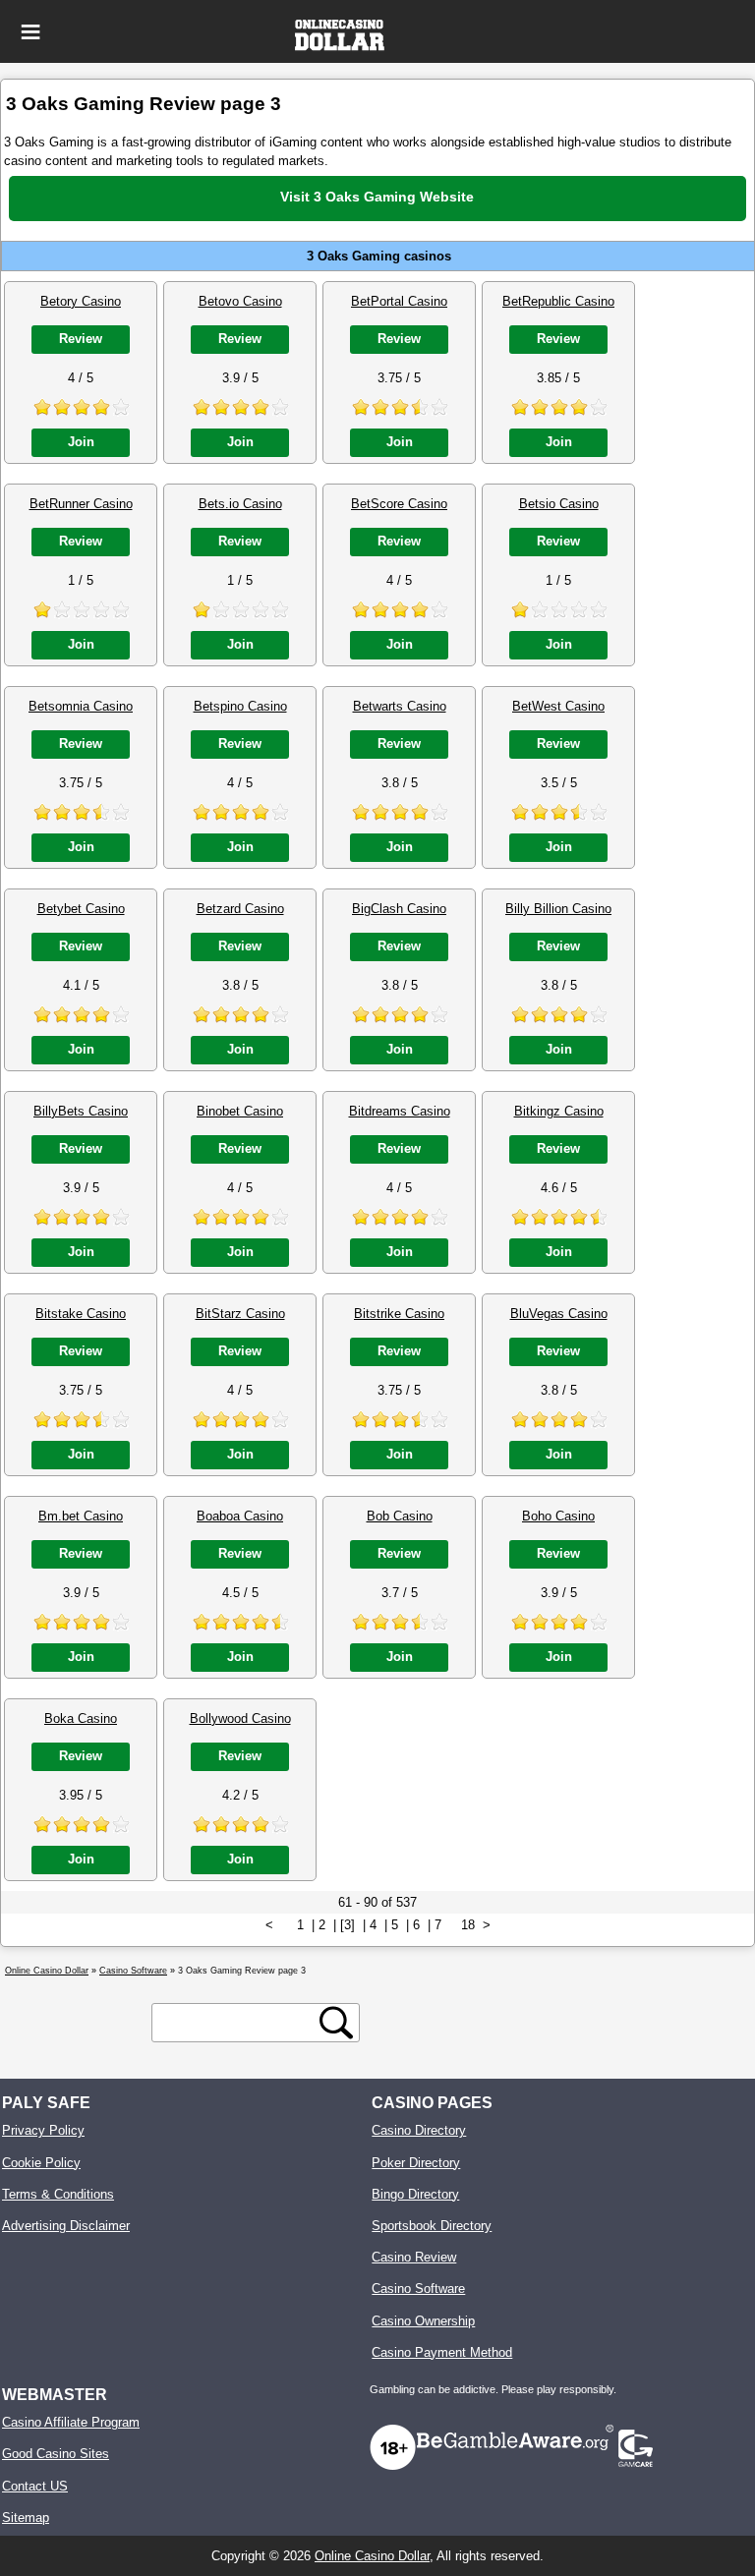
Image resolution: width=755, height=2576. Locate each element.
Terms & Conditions (58, 2194)
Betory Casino (81, 301)
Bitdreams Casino (400, 1111)
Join (81, 442)
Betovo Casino (240, 301)
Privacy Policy (43, 2130)
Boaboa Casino (240, 1516)
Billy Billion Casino (558, 909)
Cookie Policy (41, 2163)
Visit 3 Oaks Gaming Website (377, 197)
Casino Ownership (423, 2321)
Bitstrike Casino (399, 1314)
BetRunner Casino (81, 504)
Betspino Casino (240, 706)
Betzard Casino (240, 909)
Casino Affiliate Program (71, 2422)
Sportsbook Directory (432, 2226)
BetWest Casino (558, 706)
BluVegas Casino (559, 1314)
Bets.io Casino (240, 504)
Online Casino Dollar (372, 2556)
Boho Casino (558, 1516)
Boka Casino (81, 1718)
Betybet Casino (81, 909)
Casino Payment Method (442, 2352)
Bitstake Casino (81, 1314)
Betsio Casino (559, 504)
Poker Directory (416, 2163)
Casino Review (414, 2257)
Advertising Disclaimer (66, 2226)
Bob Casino (400, 1516)
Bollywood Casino (240, 1718)
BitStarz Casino (240, 1314)
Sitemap (26, 2518)
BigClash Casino (399, 909)
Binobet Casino (240, 1111)
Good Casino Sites (56, 2454)
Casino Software (418, 2289)
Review (81, 339)
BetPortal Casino (399, 301)
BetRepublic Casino (558, 301)
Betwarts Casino (400, 706)
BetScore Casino (399, 504)
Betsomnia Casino (81, 706)
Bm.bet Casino (81, 1516)
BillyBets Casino (81, 1111)
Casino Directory (419, 2130)
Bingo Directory (415, 2194)
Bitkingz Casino (559, 1111)
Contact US (35, 2486)
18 (468, 1925)
